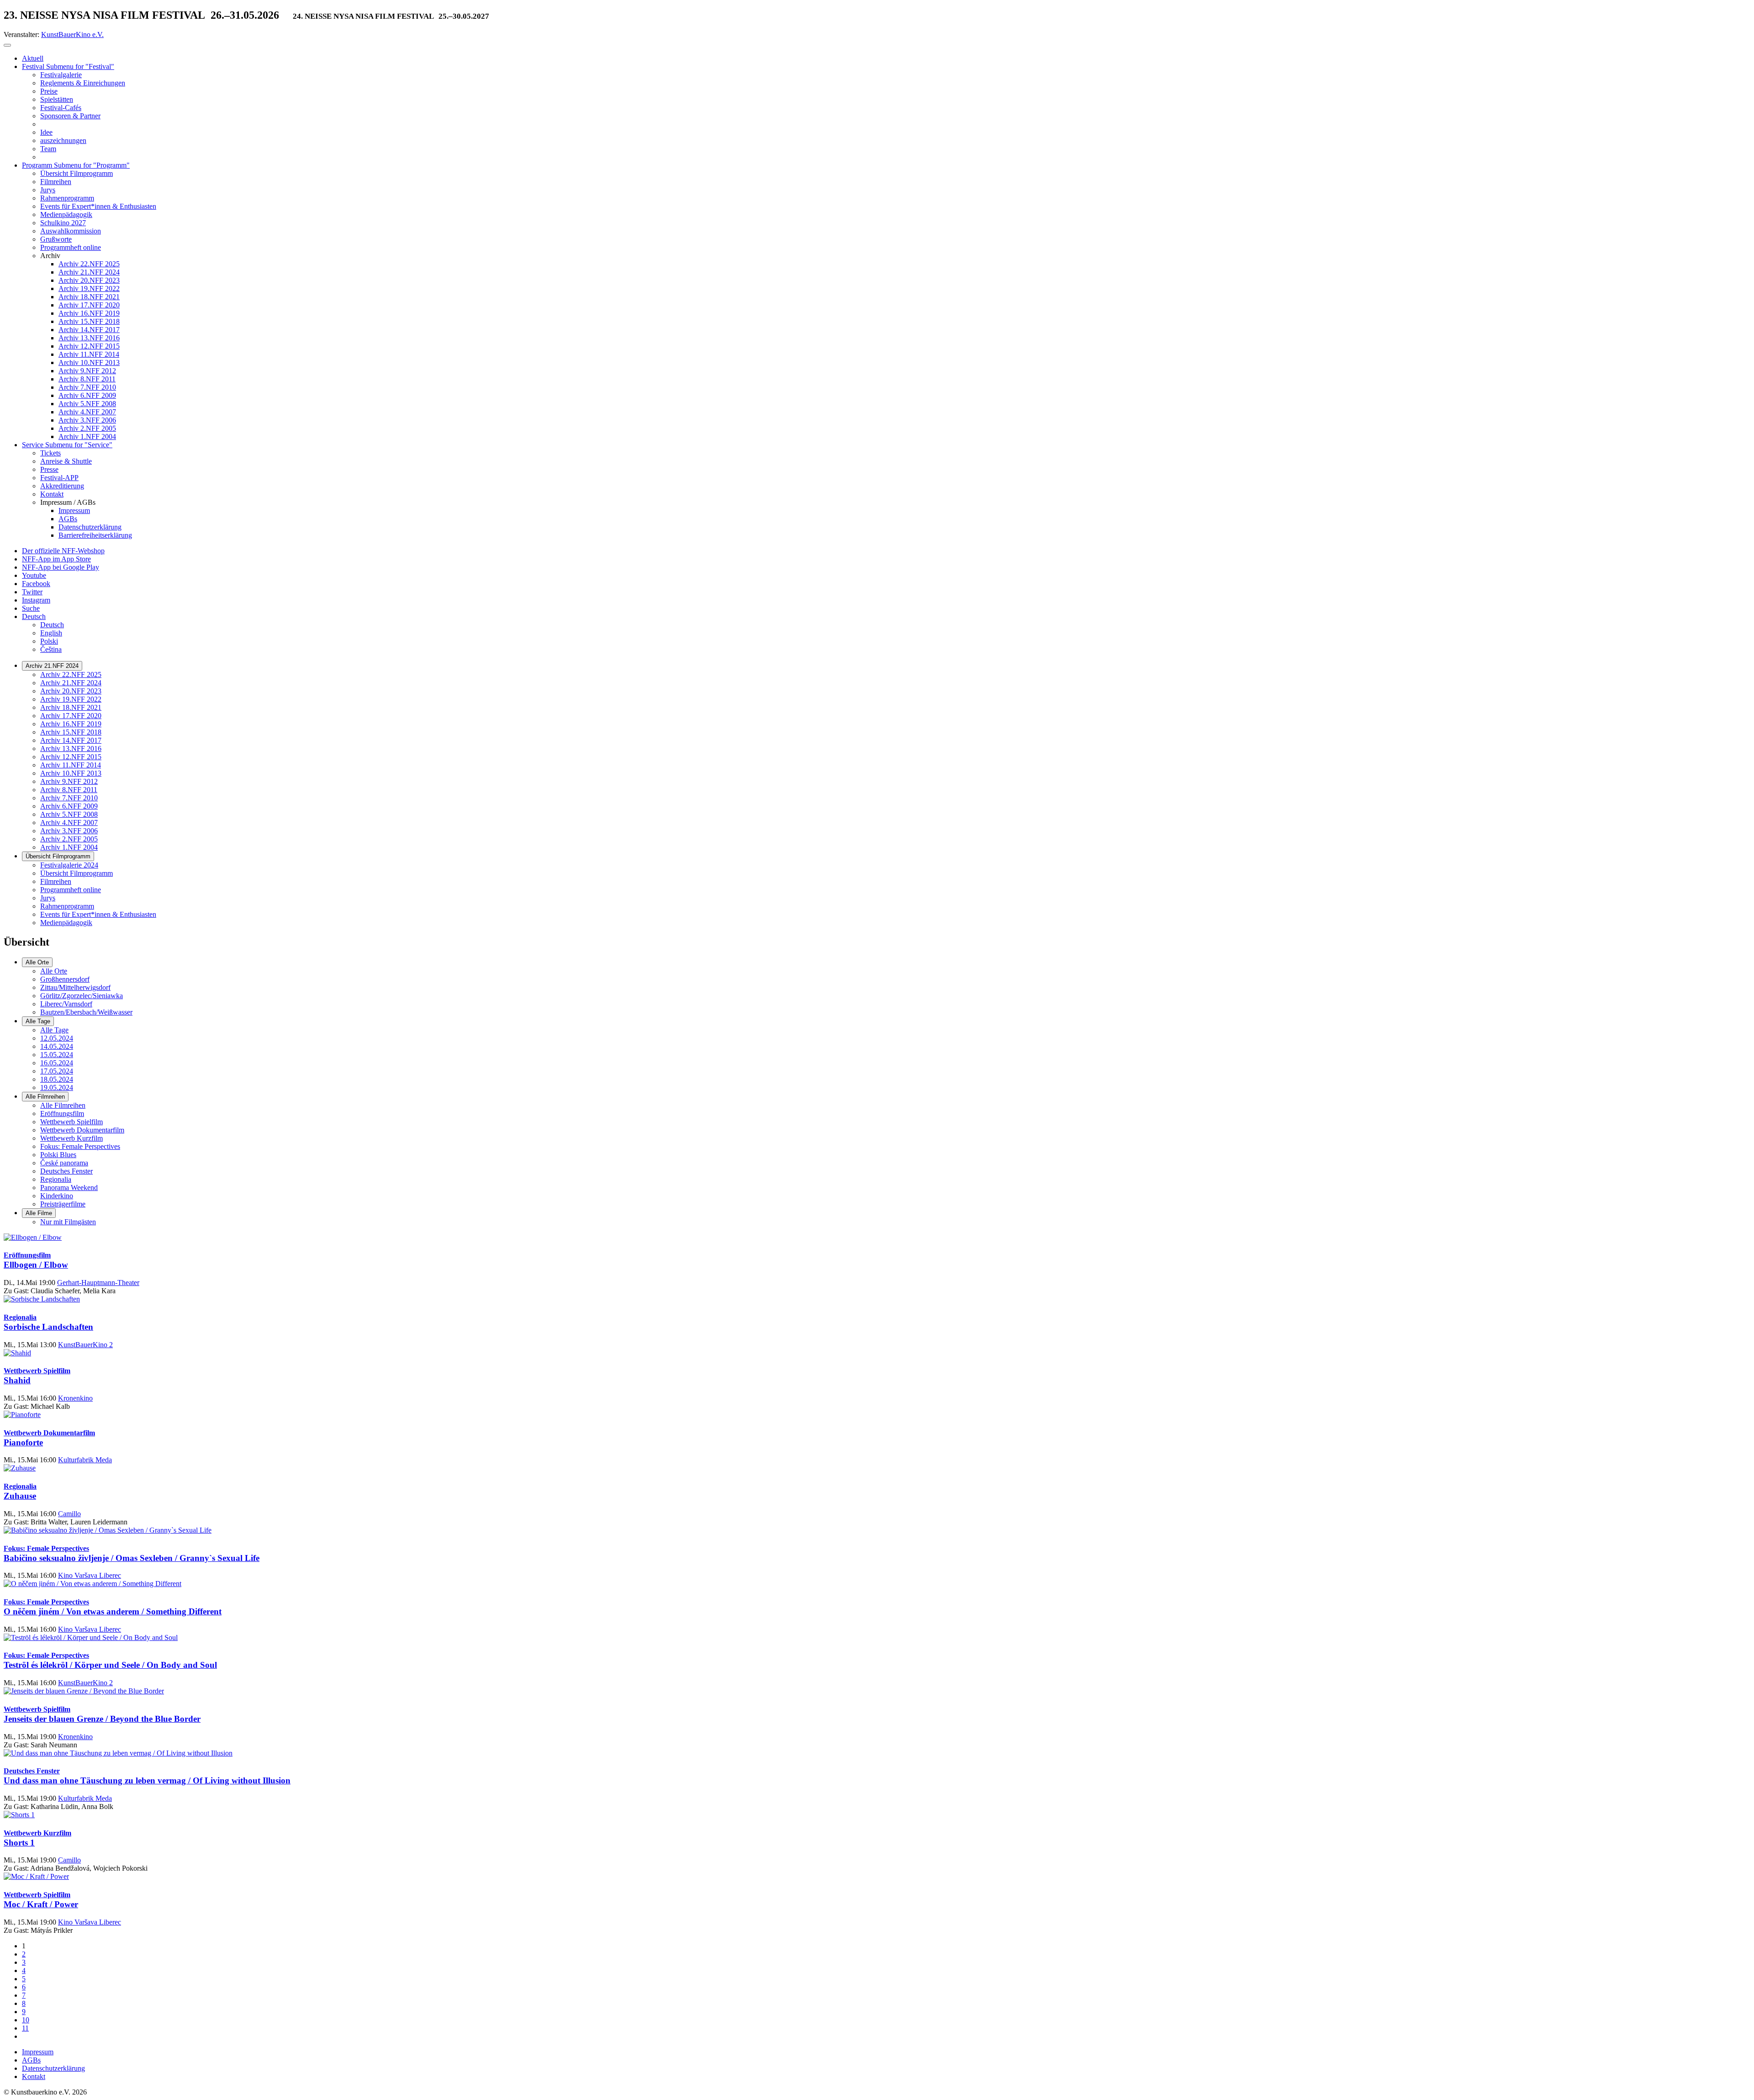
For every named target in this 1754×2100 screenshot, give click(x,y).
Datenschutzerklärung (53, 2068)
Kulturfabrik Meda (85, 1460)
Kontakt (34, 2076)
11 (25, 2028)
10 (26, 2020)
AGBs (31, 2060)
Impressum (38, 2052)
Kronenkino (75, 1398)
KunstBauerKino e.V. (72, 34)
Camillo (69, 1514)
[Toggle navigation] (7, 45)
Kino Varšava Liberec (90, 1575)
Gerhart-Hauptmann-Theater (98, 1283)
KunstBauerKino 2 (85, 1345)
